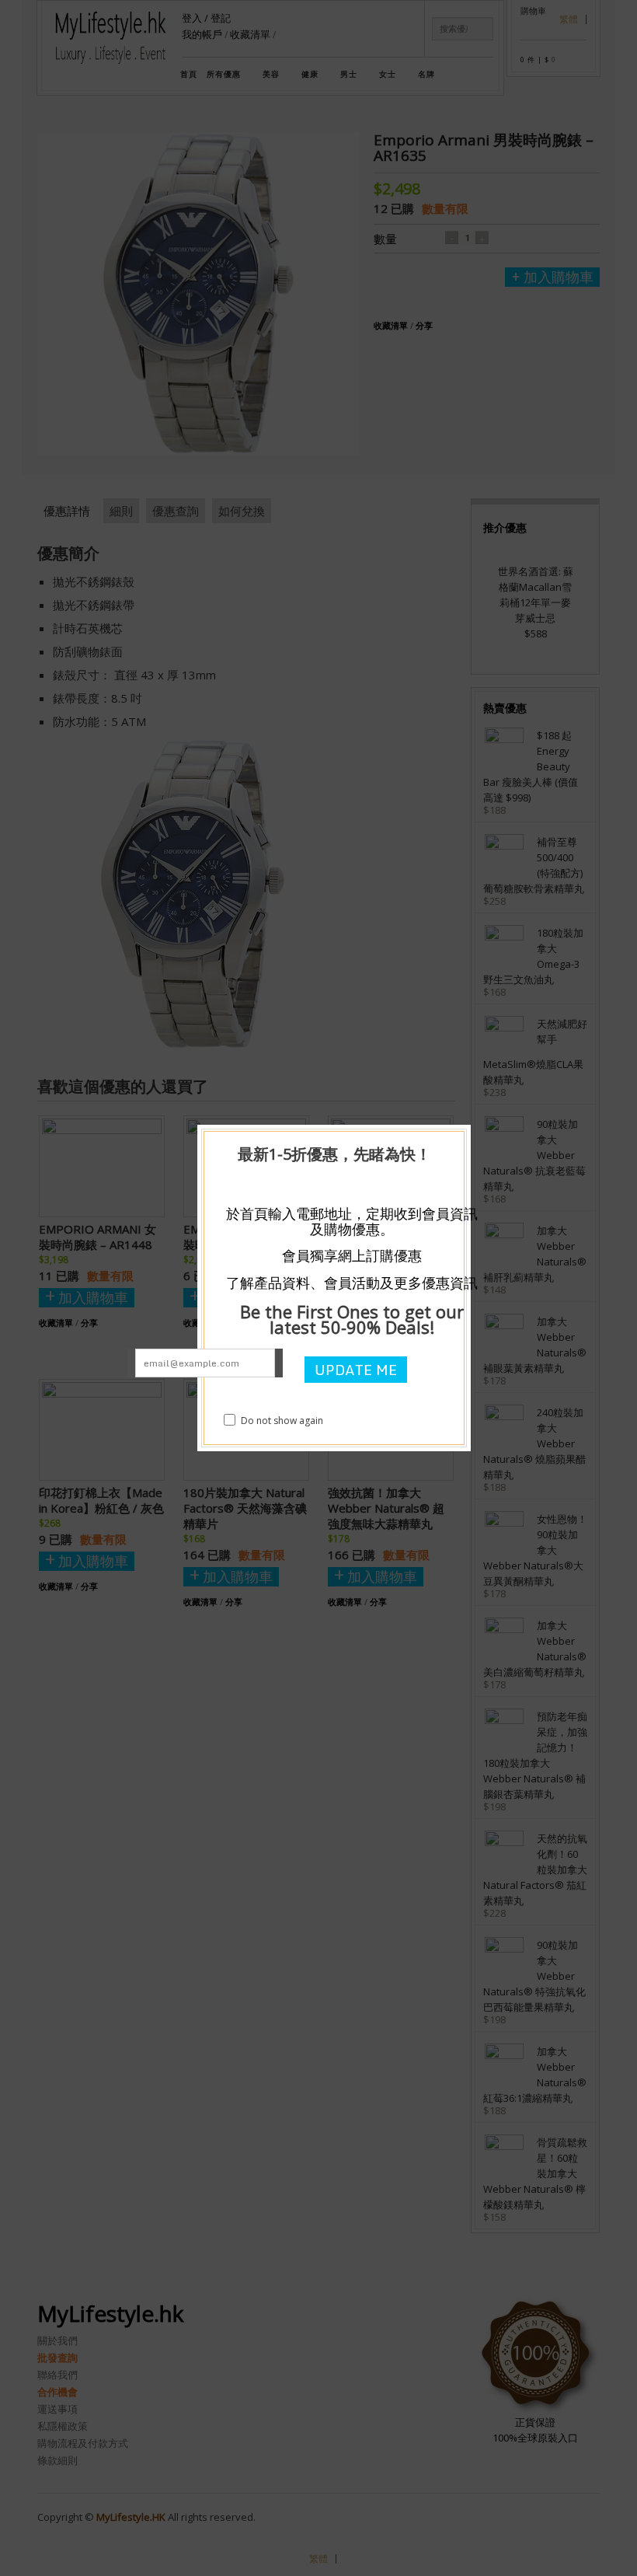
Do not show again (282, 1421)
